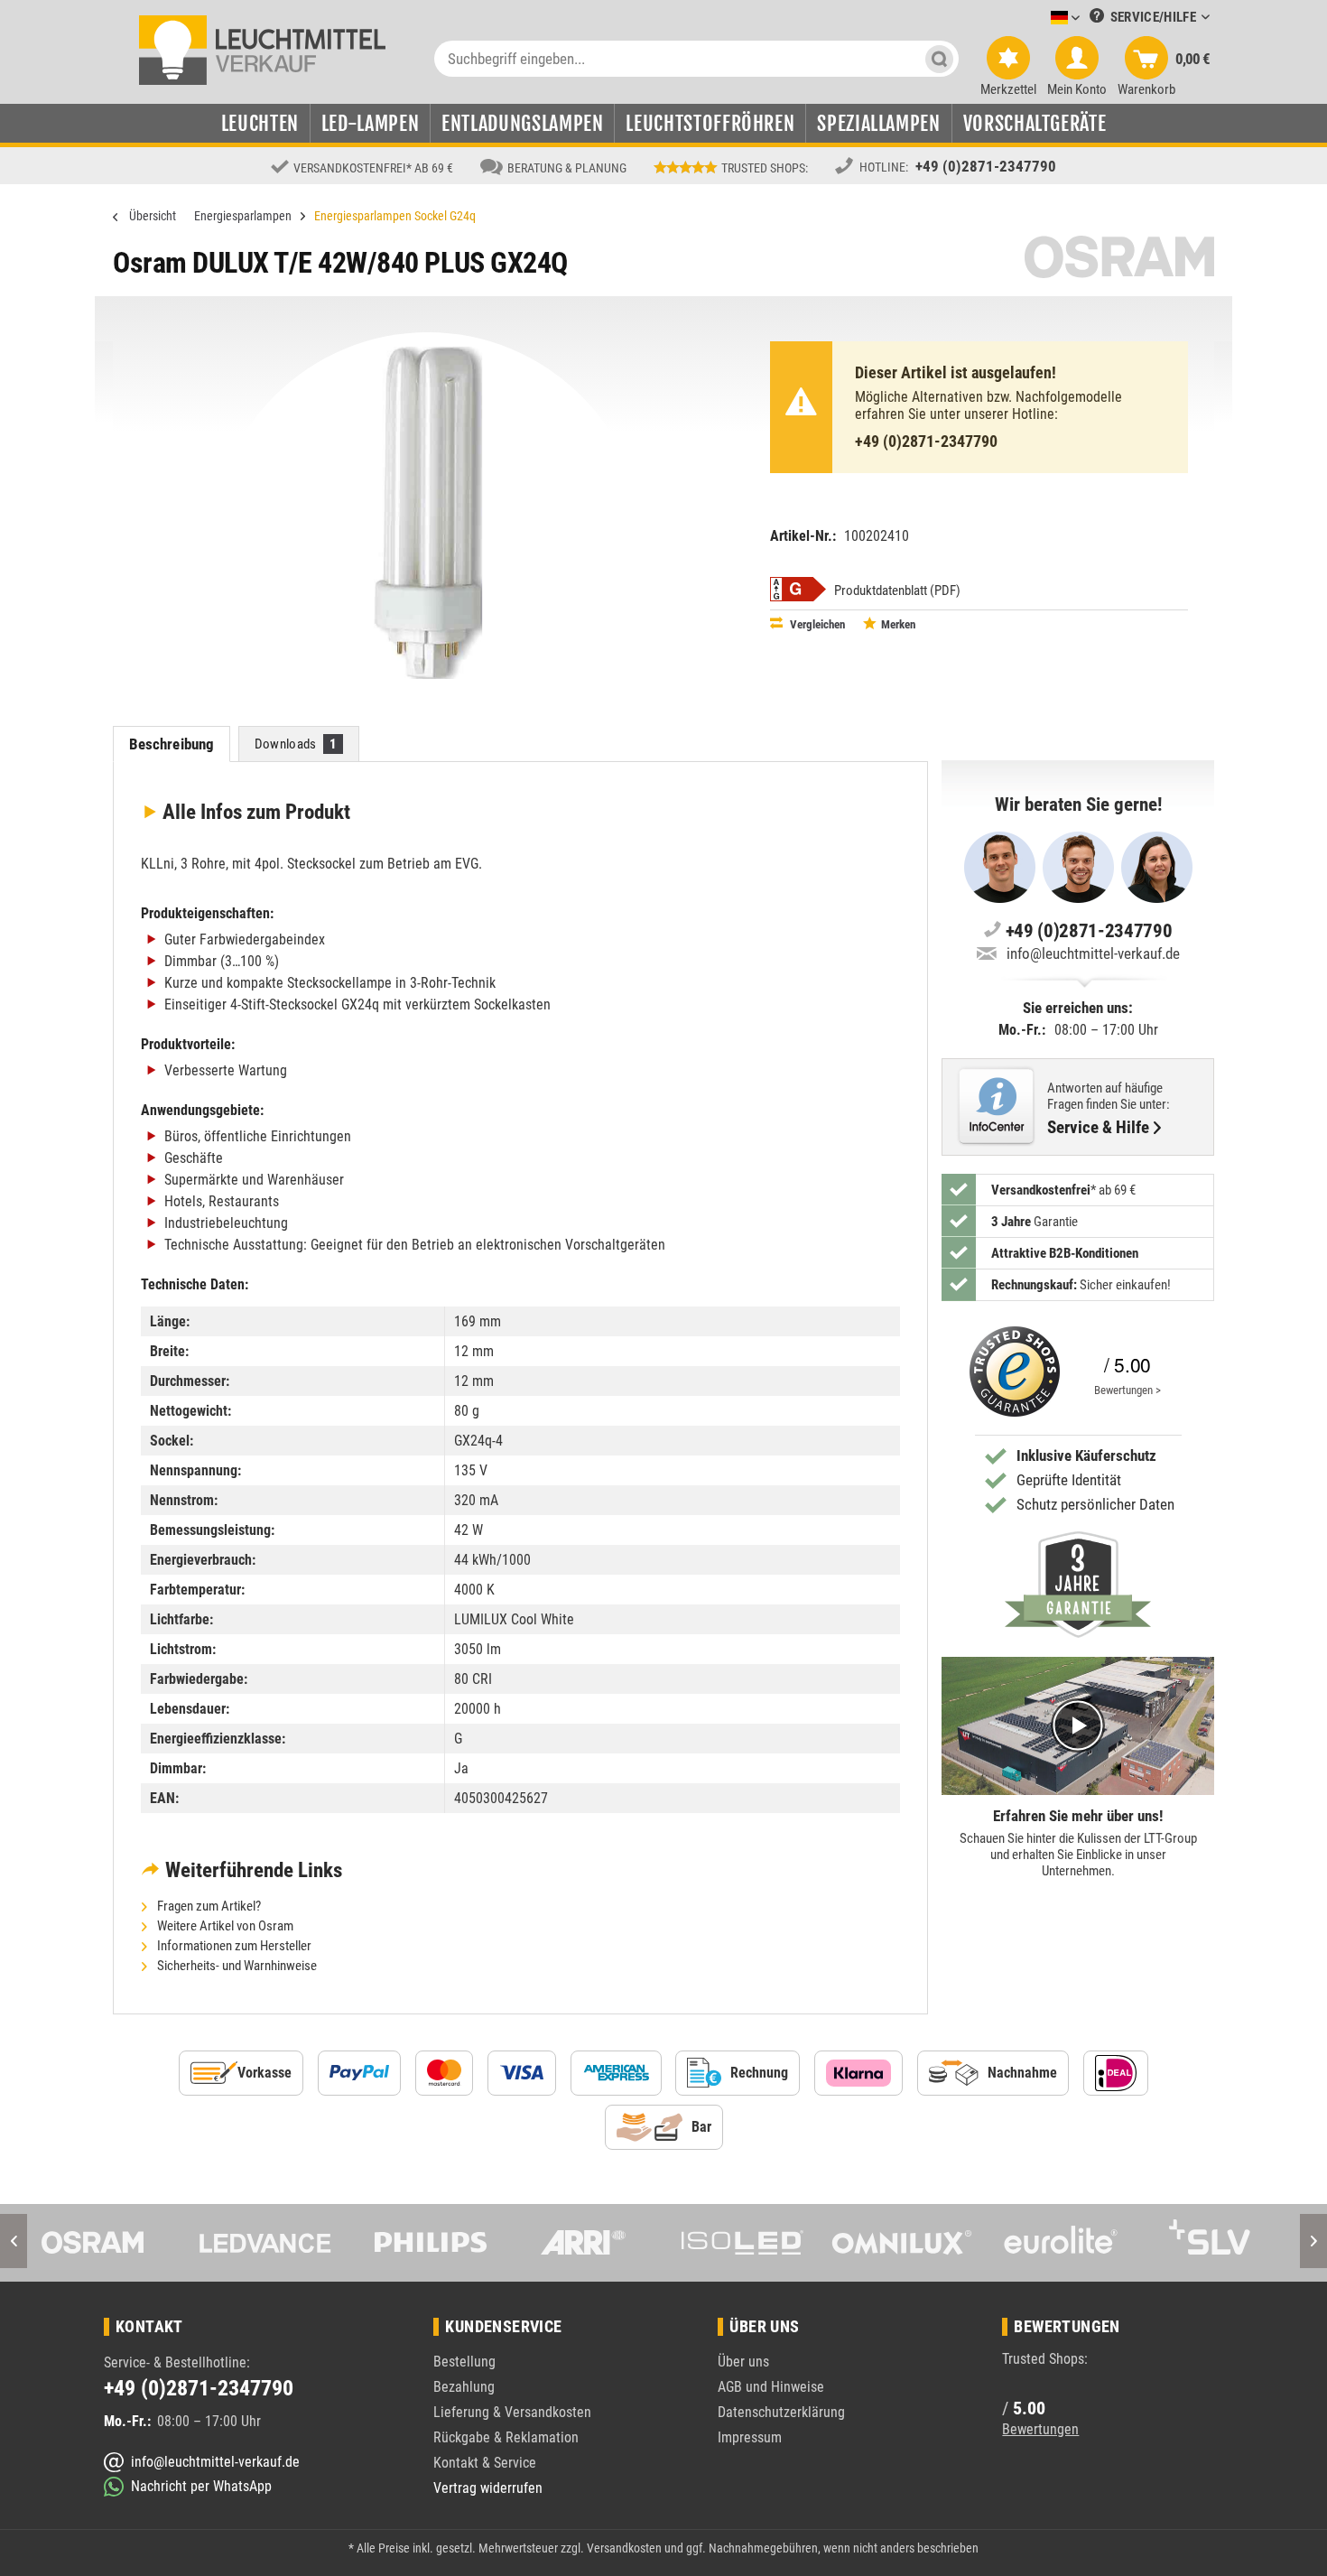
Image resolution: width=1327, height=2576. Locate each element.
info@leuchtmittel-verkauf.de (1093, 953)
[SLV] (1220, 2243)
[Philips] (424, 2243)
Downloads (296, 744)
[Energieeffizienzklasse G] (798, 589)
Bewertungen (1040, 2429)
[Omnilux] (902, 2243)
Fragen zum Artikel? (208, 1906)
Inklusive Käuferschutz (1086, 1455)
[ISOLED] (742, 2243)
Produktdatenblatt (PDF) (897, 591)
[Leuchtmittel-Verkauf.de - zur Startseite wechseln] (262, 49)
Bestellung (464, 2362)
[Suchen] (939, 59)
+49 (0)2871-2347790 (986, 166)
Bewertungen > (1127, 1390)
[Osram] (106, 2243)
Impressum (750, 2437)
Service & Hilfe (1098, 1128)
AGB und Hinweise (771, 2387)
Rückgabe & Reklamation (506, 2437)
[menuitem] (1038, 19)
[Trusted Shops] (1010, 1372)
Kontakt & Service (485, 2463)
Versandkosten (624, 2548)
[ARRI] (583, 2243)
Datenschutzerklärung (781, 2412)
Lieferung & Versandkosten (512, 2412)
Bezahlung (464, 2387)
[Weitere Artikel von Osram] (1119, 257)
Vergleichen (816, 624)
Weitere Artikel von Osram (224, 1926)
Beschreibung (172, 744)
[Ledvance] (265, 2243)
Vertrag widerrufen (488, 2488)
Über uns (743, 2362)
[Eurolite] (1061, 2243)
